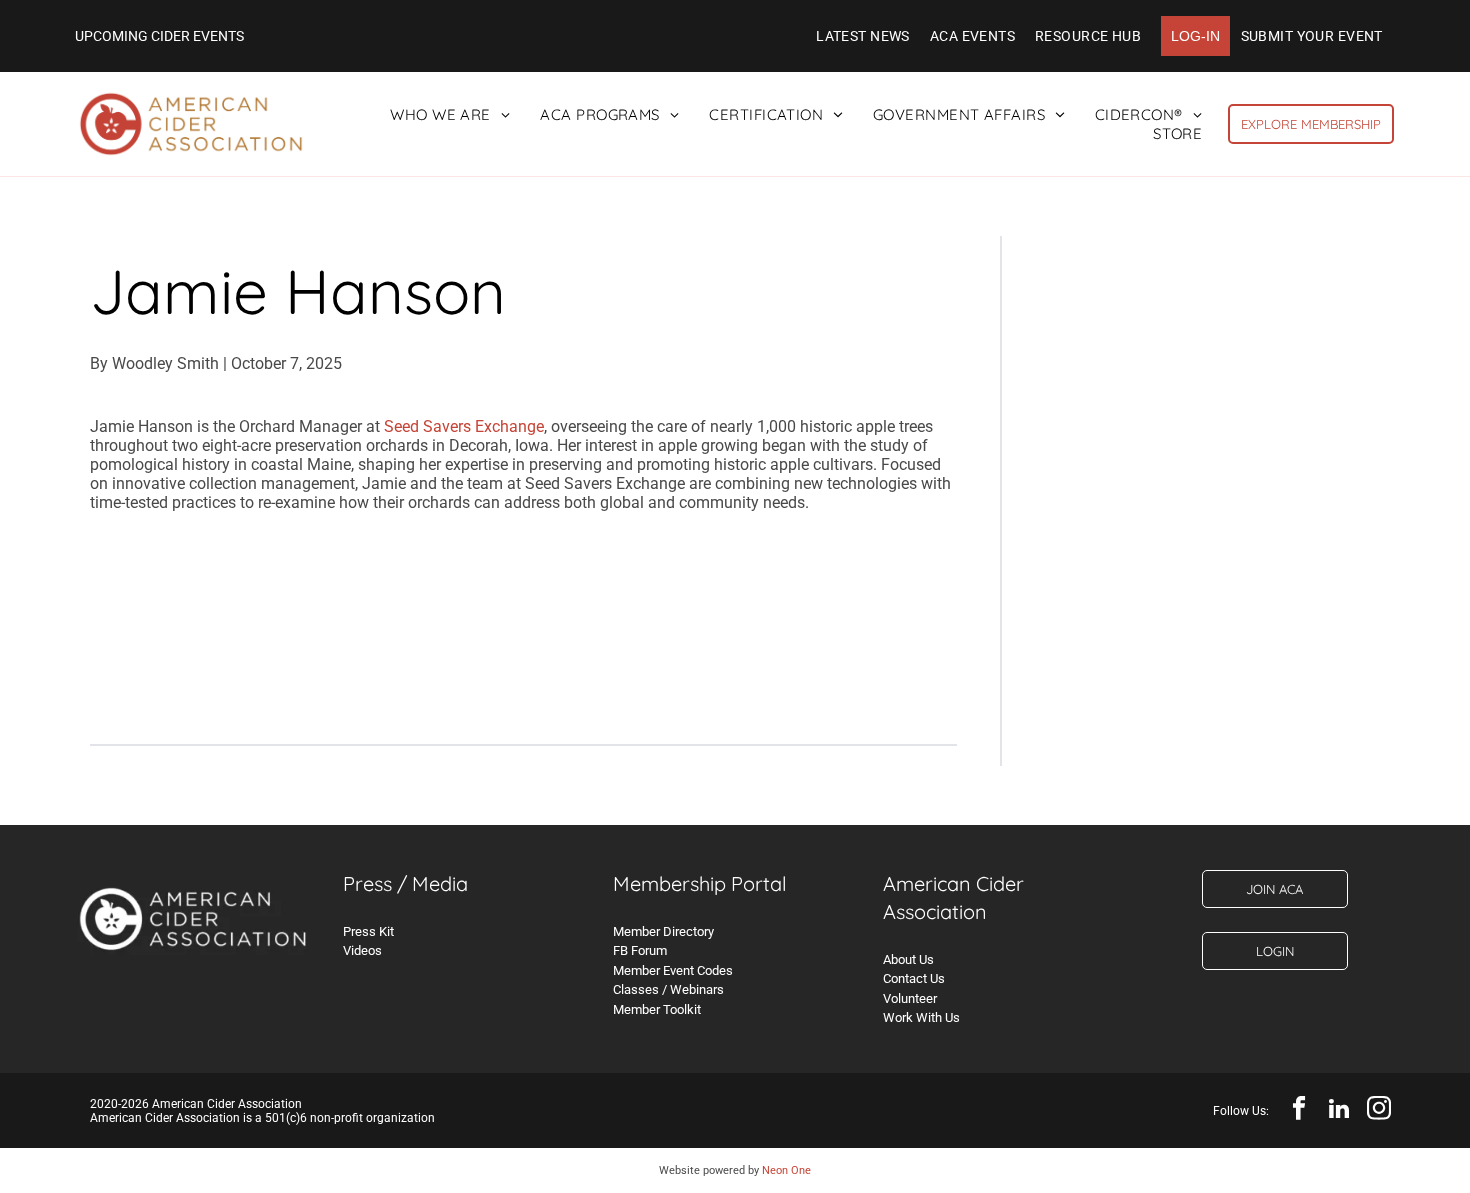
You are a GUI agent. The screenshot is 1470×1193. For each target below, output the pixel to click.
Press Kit (368, 931)
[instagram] (1378, 1111)
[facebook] (1298, 1111)
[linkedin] (1338, 1111)
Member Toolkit (657, 1009)
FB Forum (640, 950)
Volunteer (910, 998)
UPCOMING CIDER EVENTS (159, 36)
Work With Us (921, 1017)
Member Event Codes (673, 970)
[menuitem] (863, 36)
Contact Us (914, 978)
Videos (362, 950)
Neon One (786, 1170)
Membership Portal (700, 883)
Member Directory (663, 931)
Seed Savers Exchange (464, 426)
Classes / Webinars (668, 989)
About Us (908, 959)
